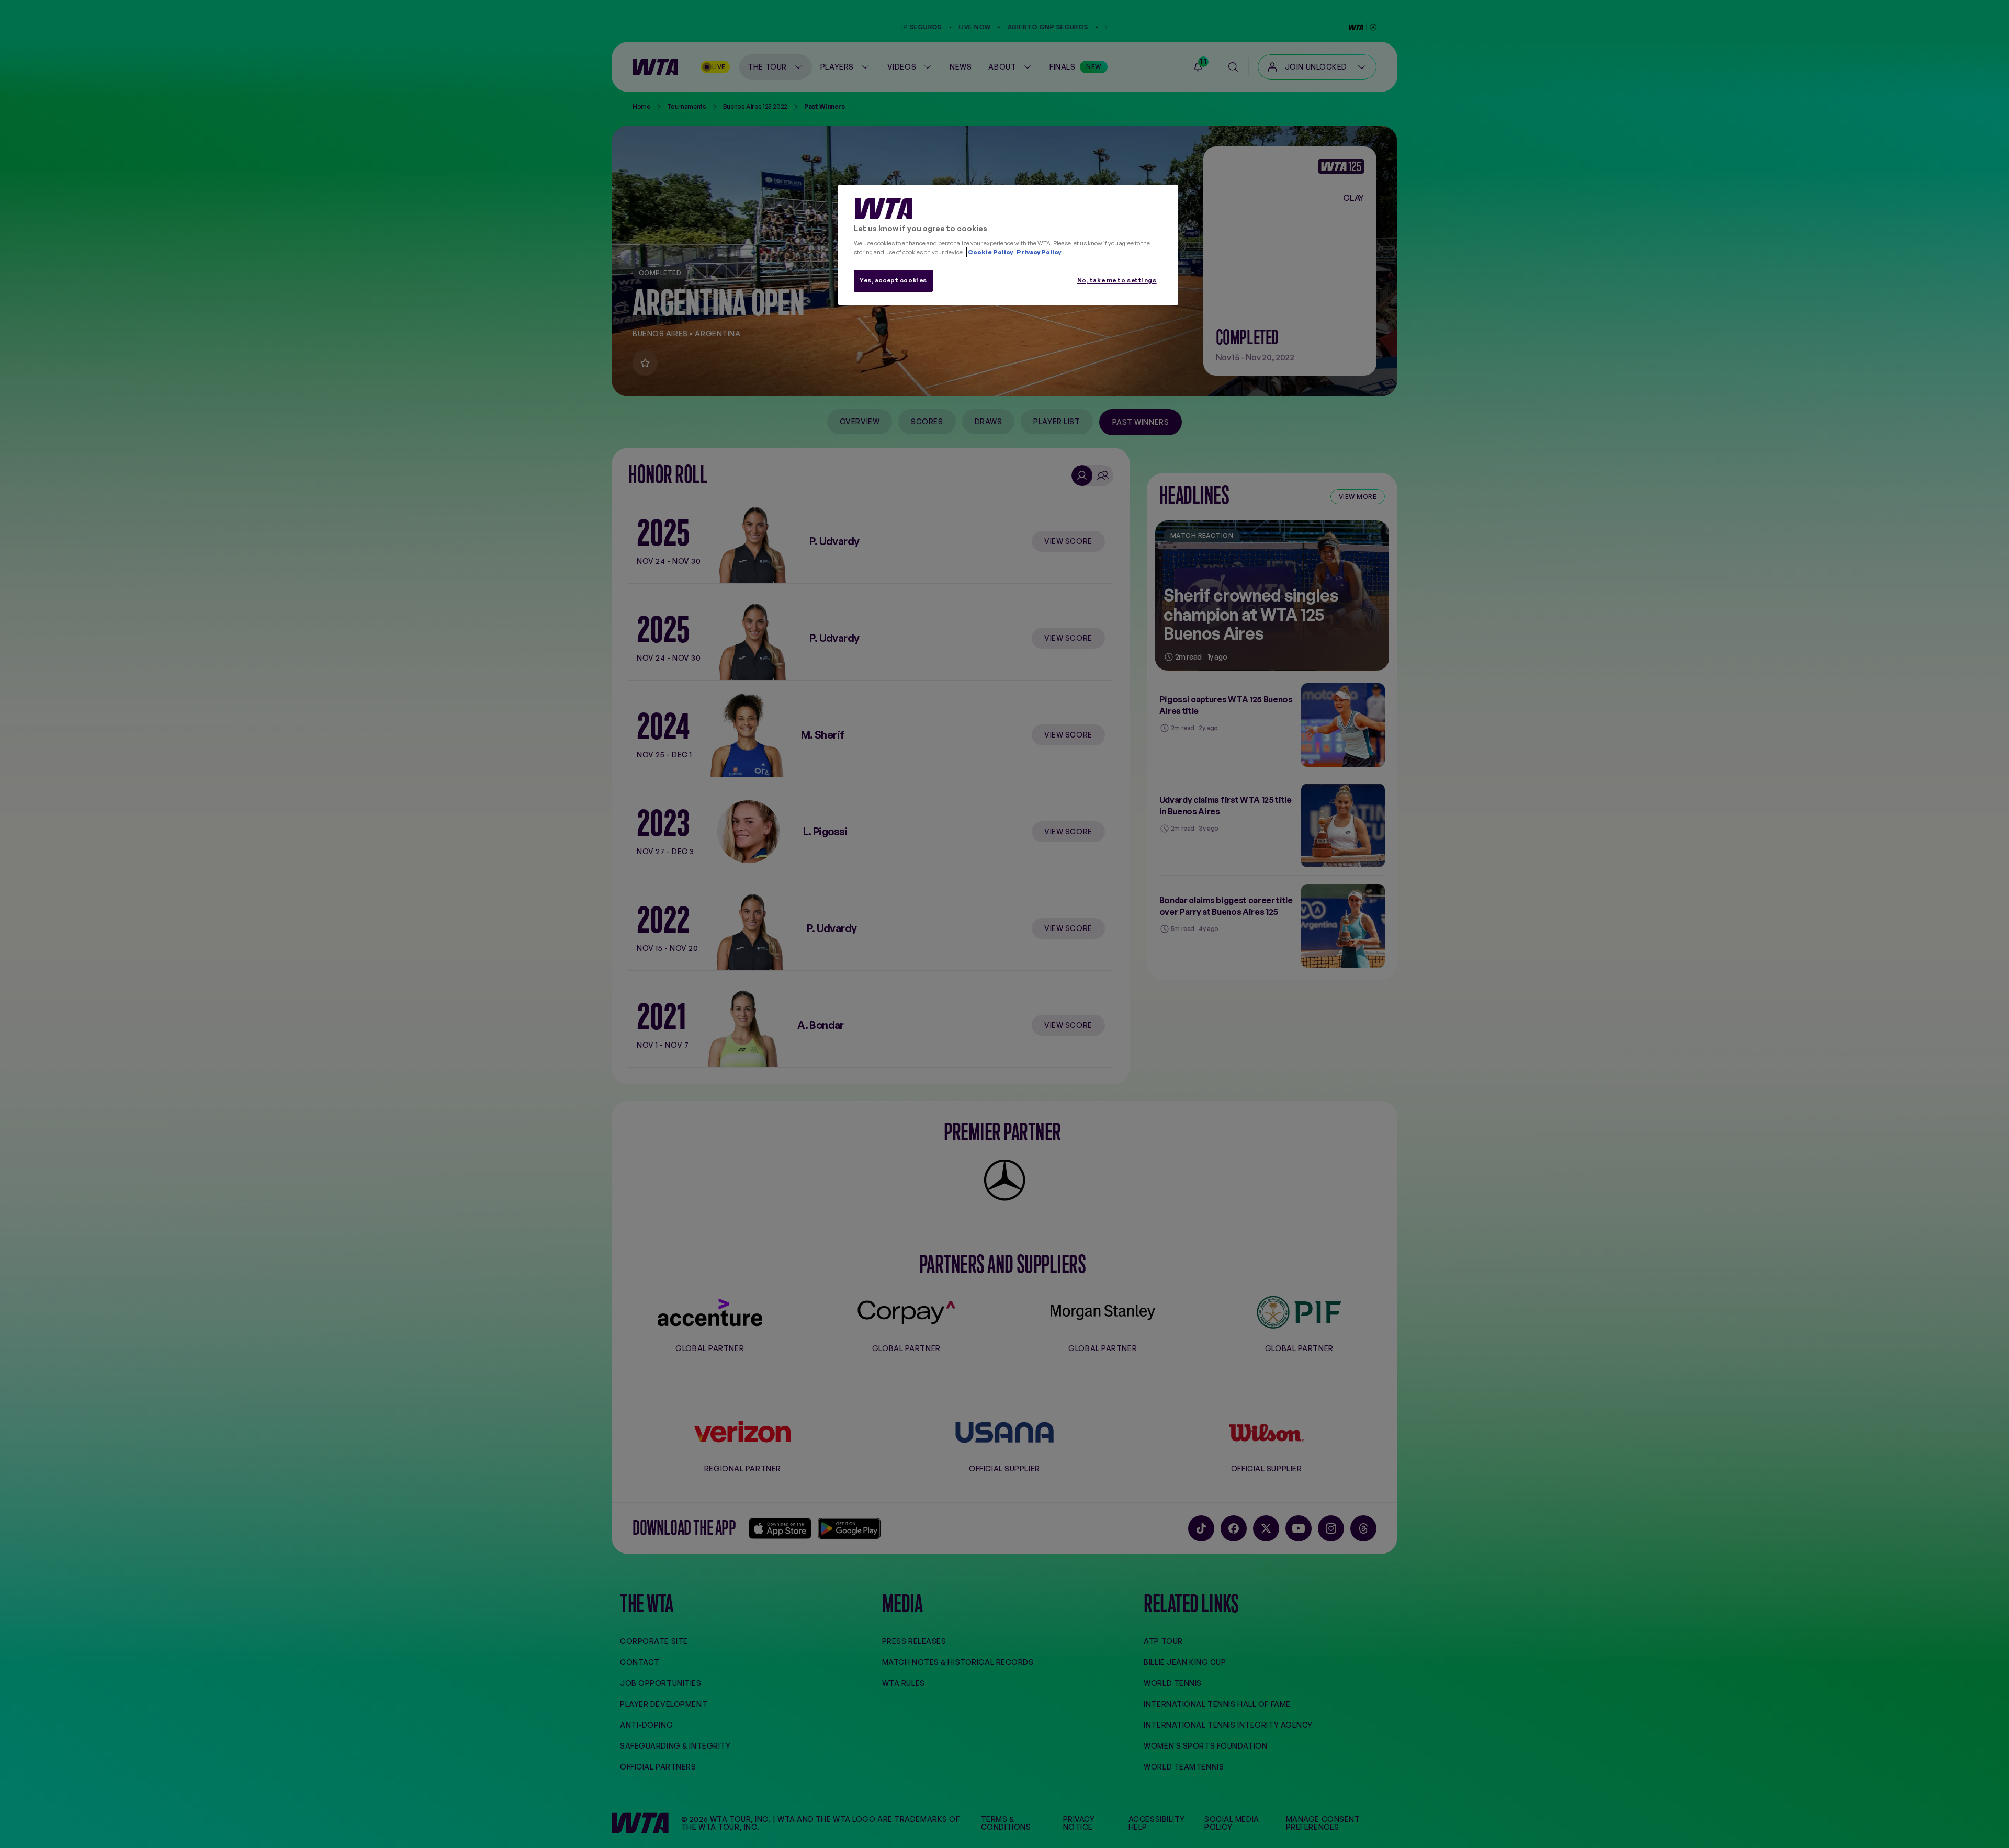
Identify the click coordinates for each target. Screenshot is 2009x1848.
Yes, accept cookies (893, 280)
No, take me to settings (1117, 280)
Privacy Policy (1038, 252)
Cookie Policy (990, 252)
